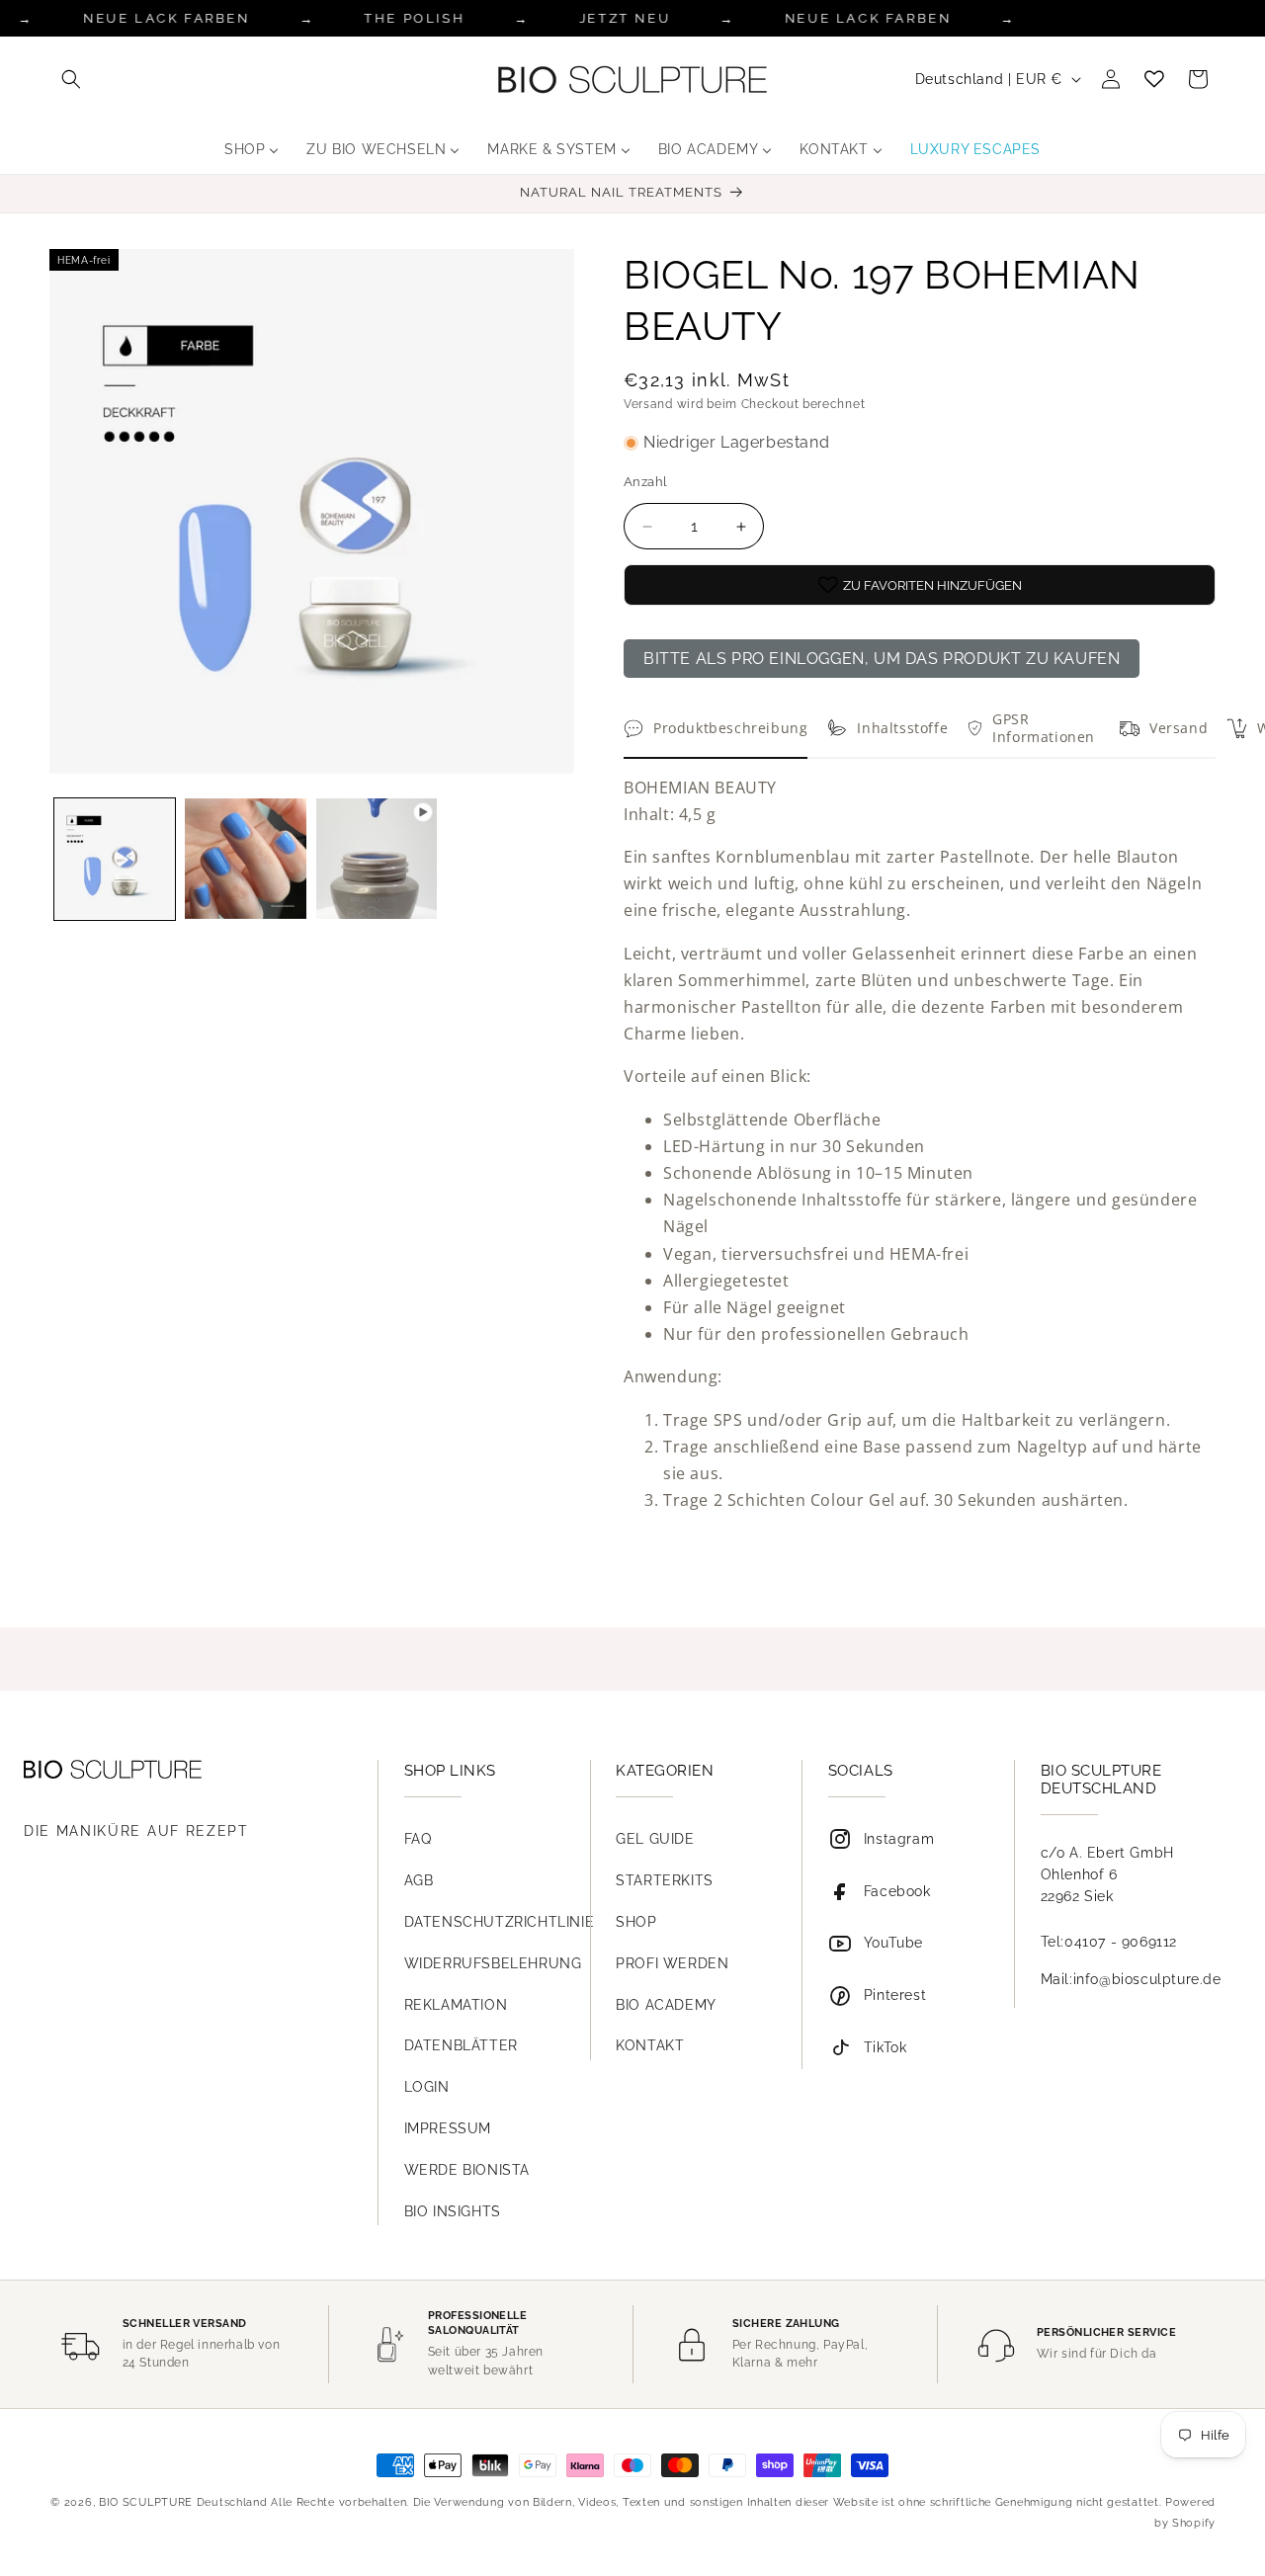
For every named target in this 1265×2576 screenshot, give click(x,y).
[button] (71, 79)
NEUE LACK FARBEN (167, 18)
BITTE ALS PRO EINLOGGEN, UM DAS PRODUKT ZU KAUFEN (882, 659)
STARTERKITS (665, 1880)
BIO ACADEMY (666, 2005)
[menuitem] (252, 149)
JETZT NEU (625, 18)
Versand (648, 404)
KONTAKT (650, 2045)
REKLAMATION (456, 2005)
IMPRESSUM (448, 2128)
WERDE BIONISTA (467, 2170)
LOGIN (427, 2087)
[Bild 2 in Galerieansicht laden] (245, 859)
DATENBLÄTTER (461, 2045)
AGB (419, 1880)
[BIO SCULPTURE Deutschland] (182, 1769)
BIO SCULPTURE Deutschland (183, 2502)
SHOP (636, 1922)
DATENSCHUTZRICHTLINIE (500, 1922)
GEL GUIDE (655, 1839)
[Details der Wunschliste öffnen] (1154, 79)
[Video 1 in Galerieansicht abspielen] (377, 859)
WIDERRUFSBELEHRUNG (493, 1963)
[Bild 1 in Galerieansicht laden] (115, 859)
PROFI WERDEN (672, 1963)
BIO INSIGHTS (453, 2211)
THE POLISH (414, 18)
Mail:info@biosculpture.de (1131, 1979)
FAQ (418, 1839)
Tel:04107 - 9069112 (1109, 1942)
